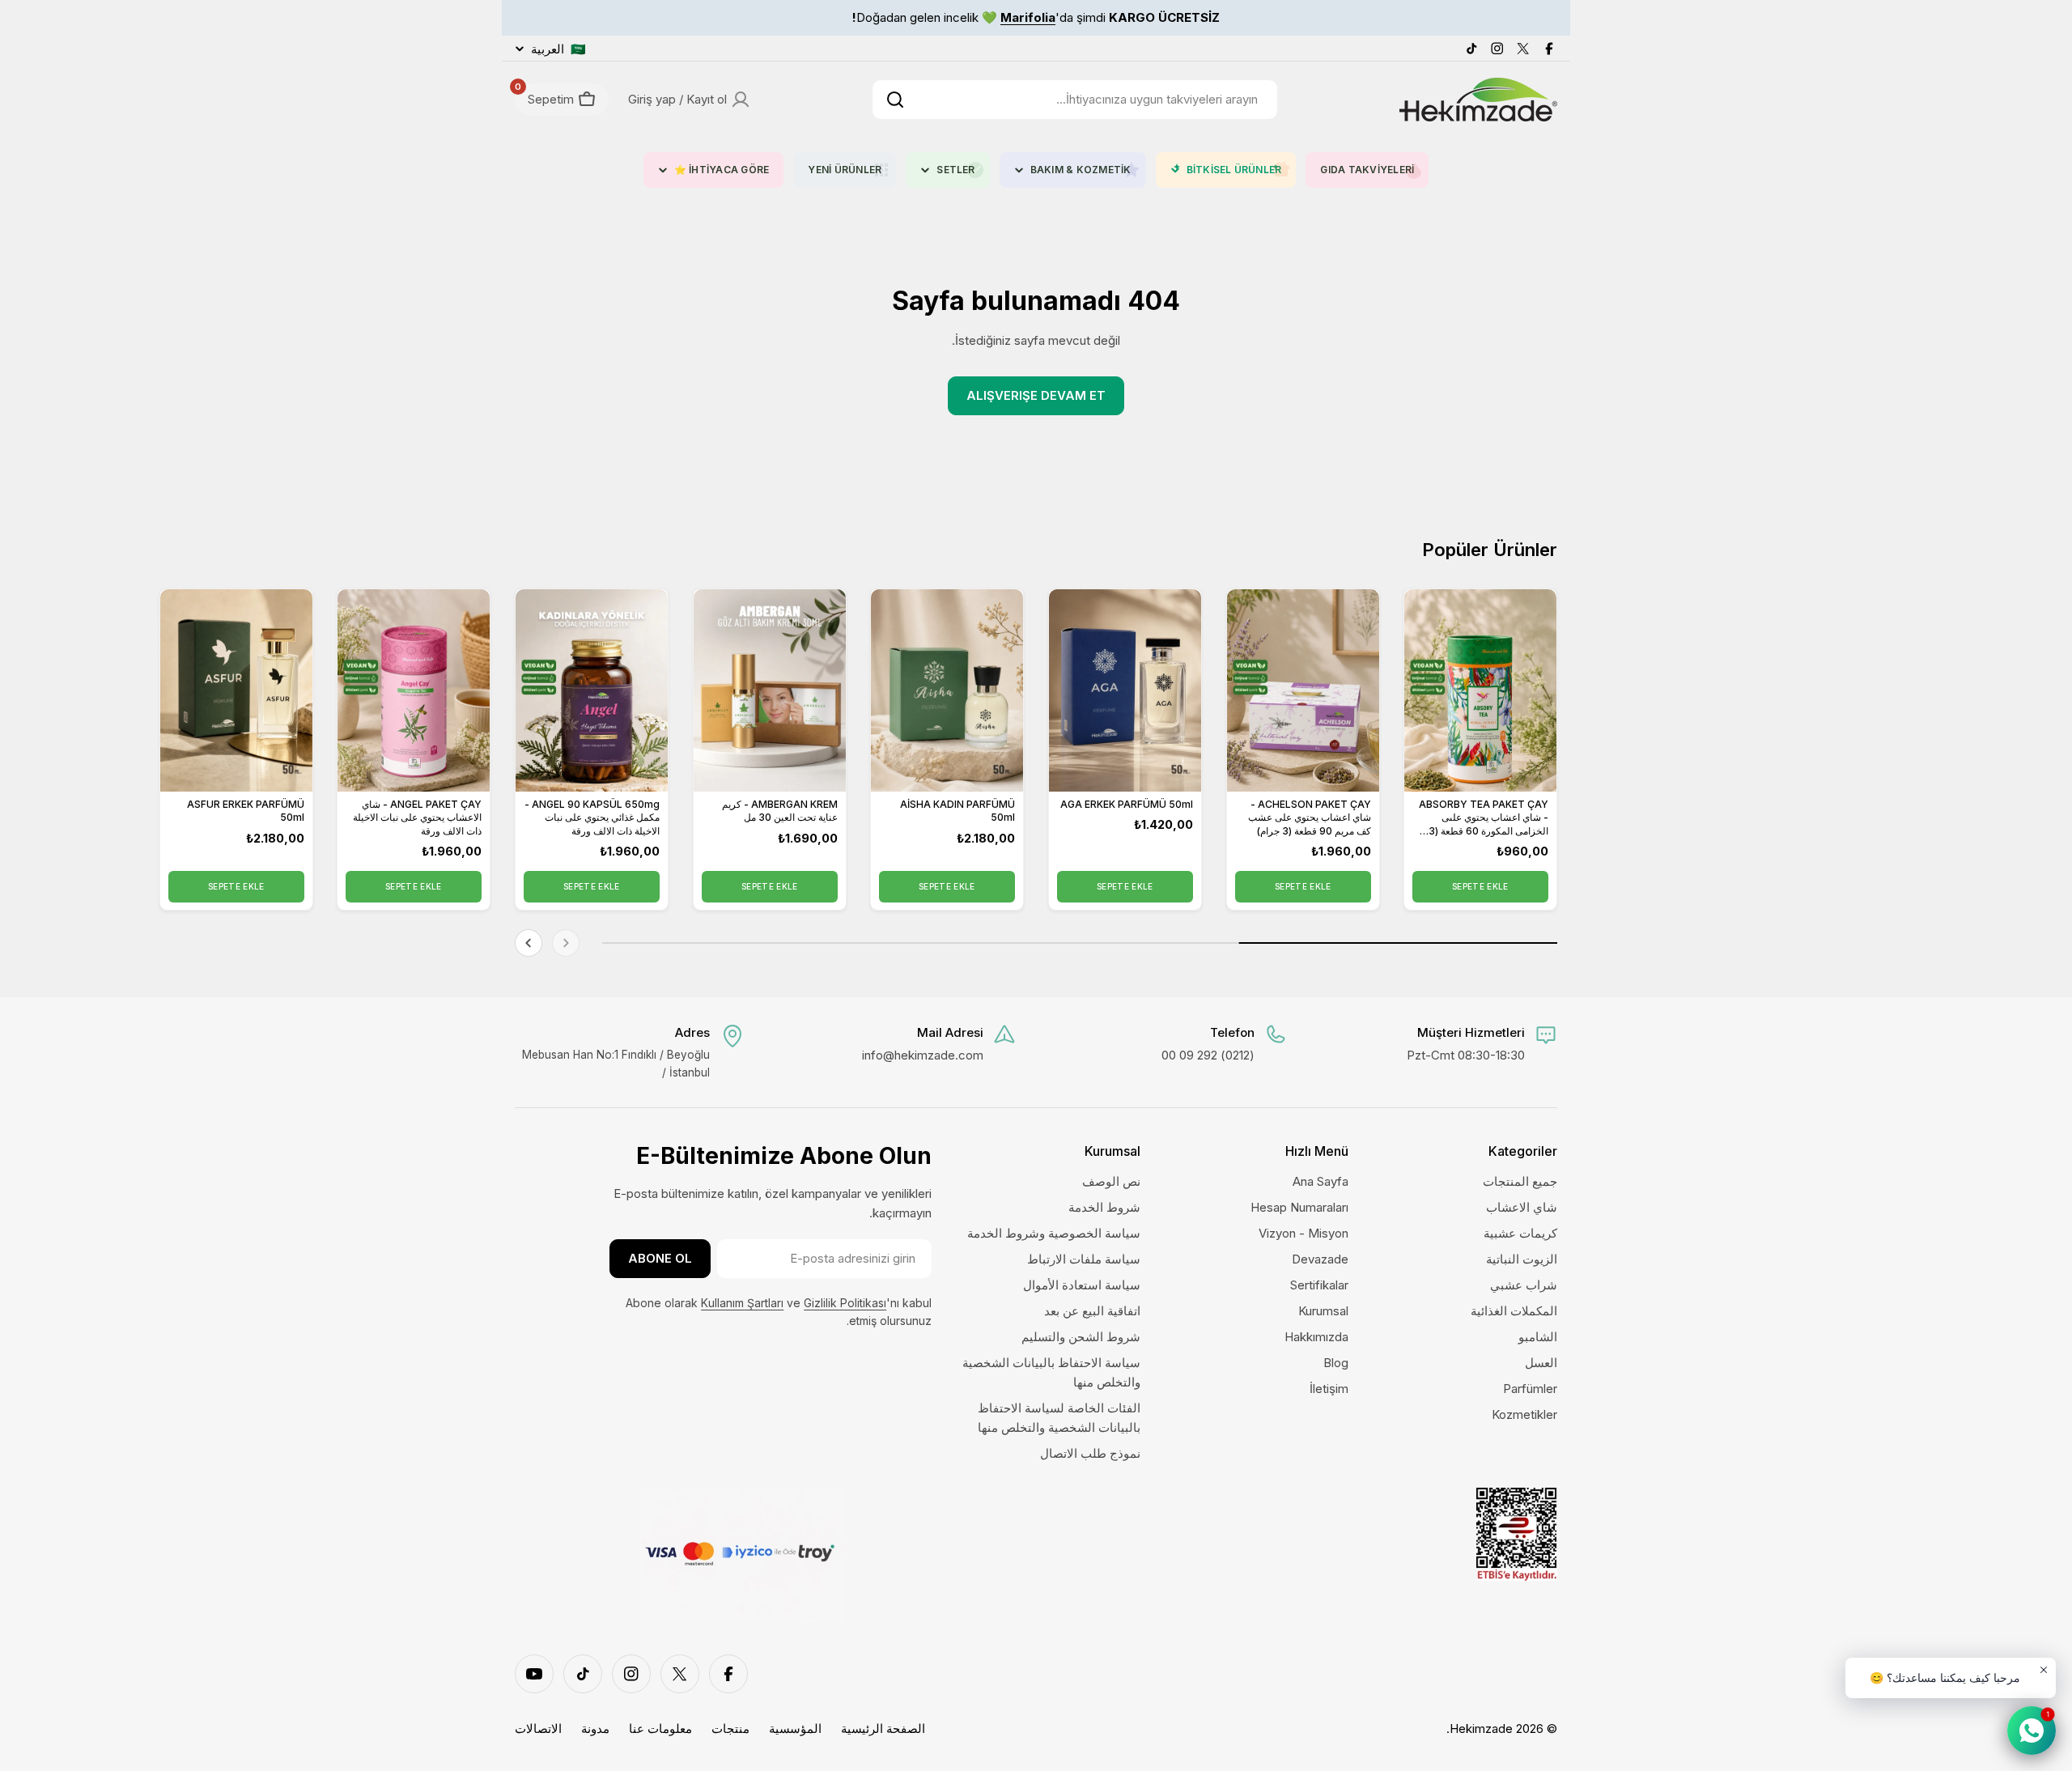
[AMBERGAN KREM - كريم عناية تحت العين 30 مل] (770, 690)
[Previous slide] (566, 943)
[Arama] (895, 100)
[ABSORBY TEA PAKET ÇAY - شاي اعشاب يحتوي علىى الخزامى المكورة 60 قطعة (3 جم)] (1480, 690)
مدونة (595, 1729)
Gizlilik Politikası (845, 1303)
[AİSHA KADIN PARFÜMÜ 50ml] (947, 690)
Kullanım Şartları (742, 1303)
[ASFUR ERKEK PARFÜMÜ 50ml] (236, 690)
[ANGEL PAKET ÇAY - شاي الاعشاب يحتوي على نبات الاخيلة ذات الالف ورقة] (414, 690)
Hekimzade (1481, 1729)
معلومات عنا (660, 1729)
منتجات (730, 1729)
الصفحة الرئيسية (883, 1729)
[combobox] (1075, 100)
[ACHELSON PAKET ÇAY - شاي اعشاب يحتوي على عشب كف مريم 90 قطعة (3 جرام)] (1303, 690)
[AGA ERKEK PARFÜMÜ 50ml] (1125, 690)
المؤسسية (795, 1729)
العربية (558, 49)
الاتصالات (538, 1729)
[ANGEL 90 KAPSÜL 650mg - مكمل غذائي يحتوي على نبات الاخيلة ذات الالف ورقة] (592, 690)
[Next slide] (529, 943)
